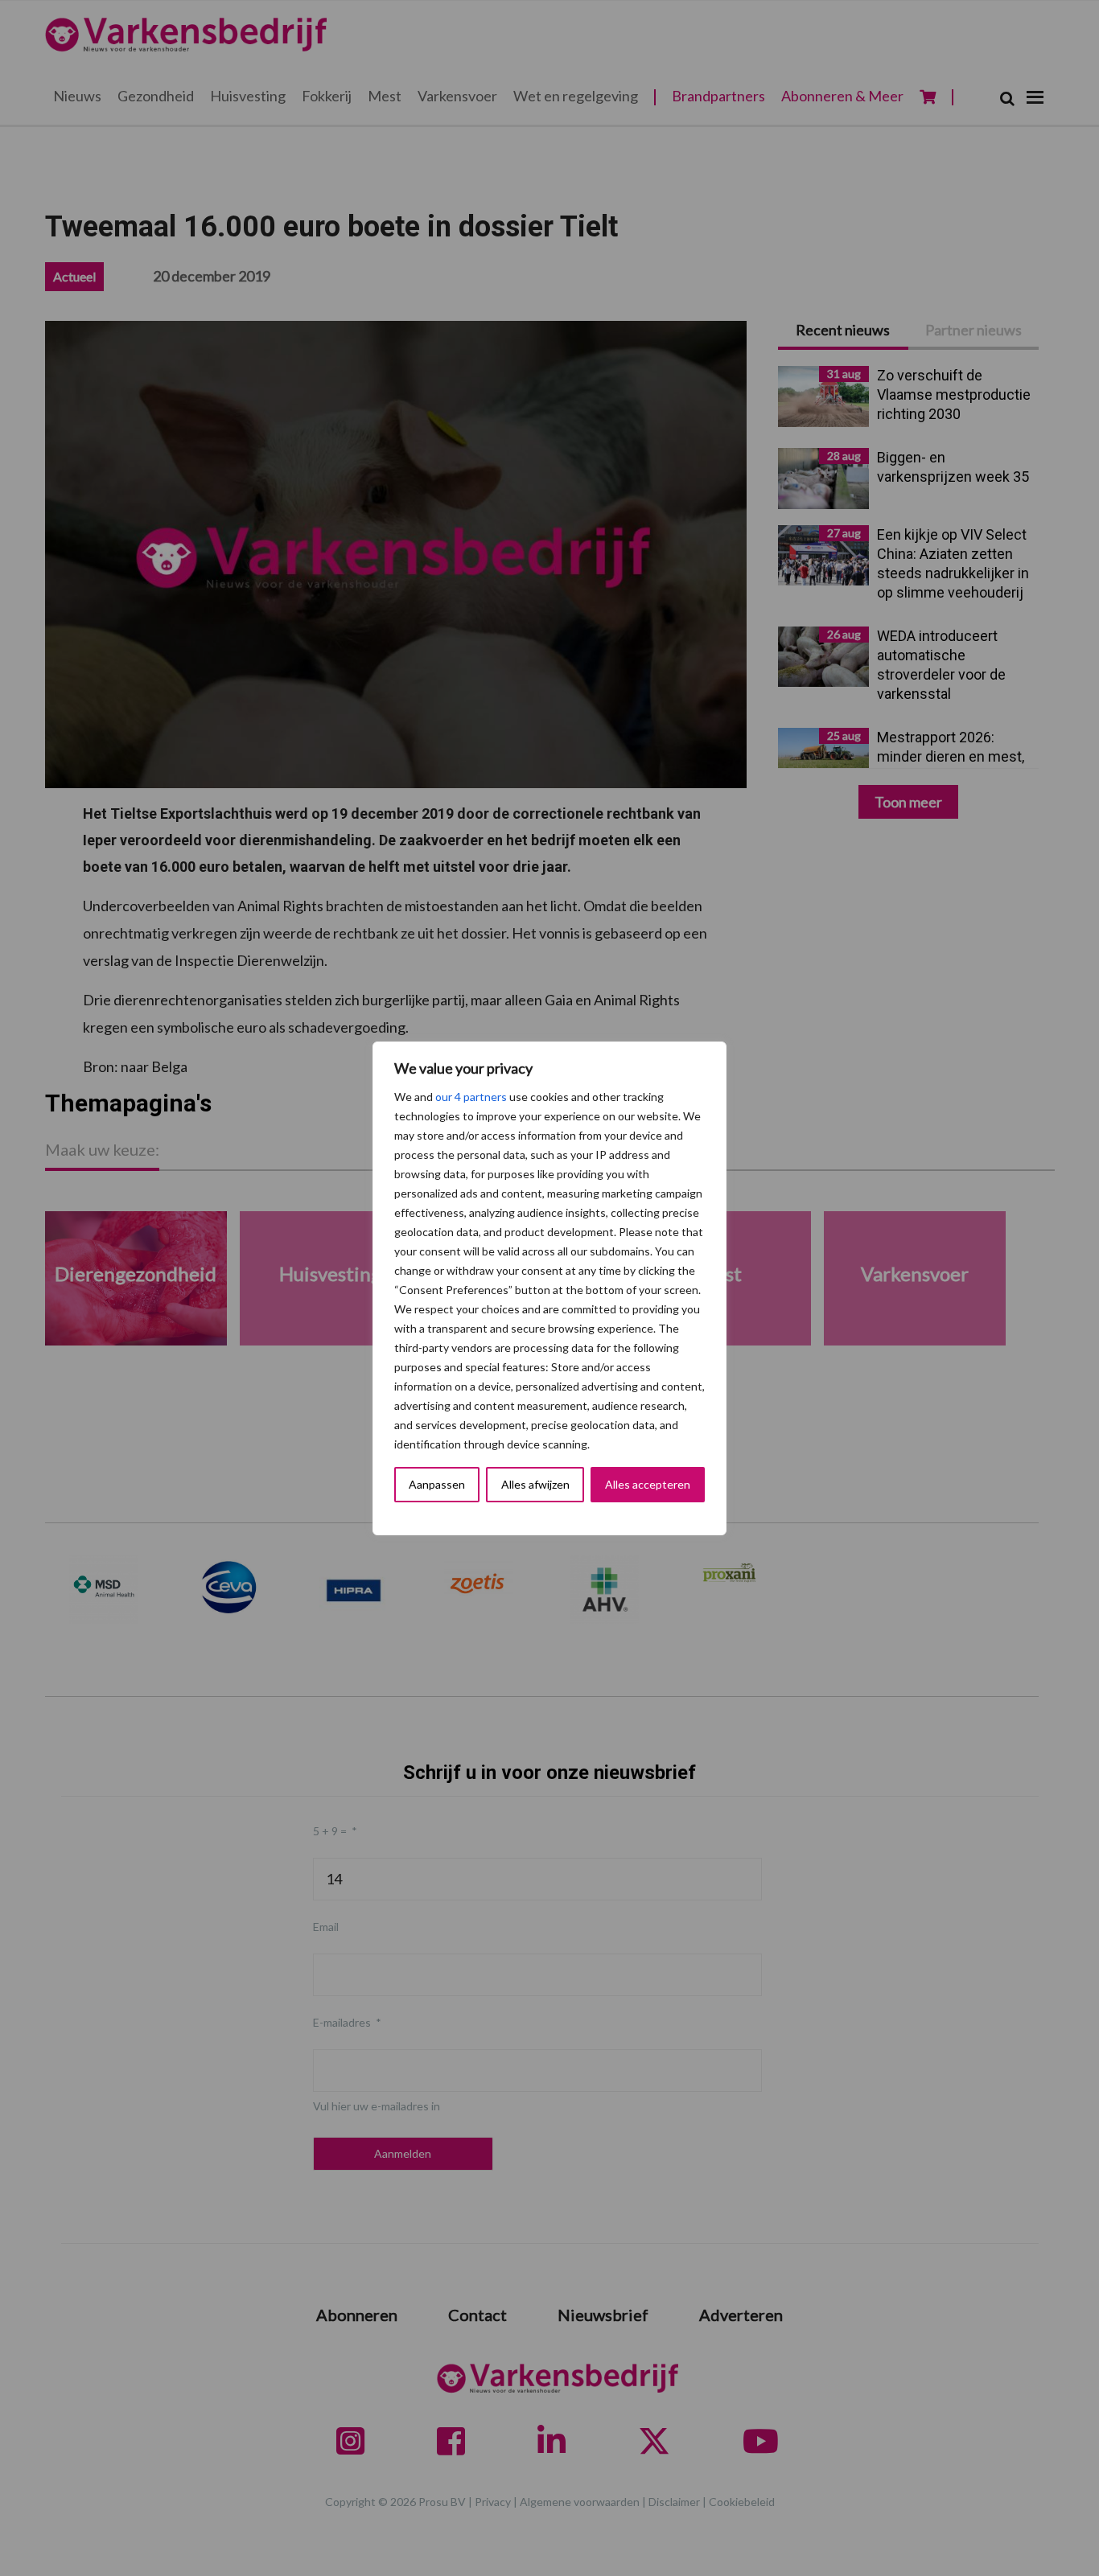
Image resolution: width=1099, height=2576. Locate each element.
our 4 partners (471, 1097)
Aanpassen (437, 1484)
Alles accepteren (648, 1484)
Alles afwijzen (535, 1484)
